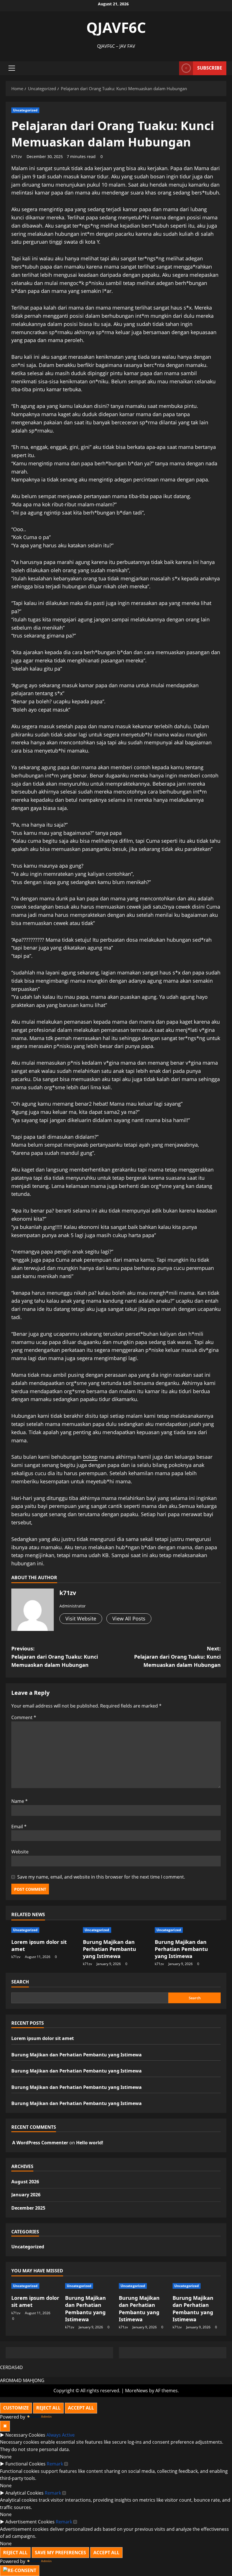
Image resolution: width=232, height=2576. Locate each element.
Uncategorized (25, 110)
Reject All (48, 2408)
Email (19, 1827)
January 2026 (26, 2195)
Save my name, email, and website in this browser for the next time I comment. (101, 1877)
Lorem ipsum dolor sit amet (43, 2038)
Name (20, 1801)
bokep (90, 1457)
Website (20, 1852)
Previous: (55, 1657)
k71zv (17, 156)
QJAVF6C (116, 27)
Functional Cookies (25, 2464)
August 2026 (25, 2182)
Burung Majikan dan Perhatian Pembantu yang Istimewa (109, 1949)
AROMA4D (11, 2380)
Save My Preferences (60, 2553)
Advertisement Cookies (30, 2522)
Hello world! (90, 2143)
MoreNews (137, 2391)
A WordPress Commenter (40, 2143)
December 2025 (28, 2208)
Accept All (81, 2408)
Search (20, 1982)
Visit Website (81, 1618)
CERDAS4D (11, 2367)
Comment (24, 1717)
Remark (55, 2464)
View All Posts (129, 1618)
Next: (177, 1657)
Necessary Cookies (25, 2435)
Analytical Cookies (24, 2493)
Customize (16, 2408)
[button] (12, 68)
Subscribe (210, 68)
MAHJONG (34, 2380)
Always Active (61, 2435)
